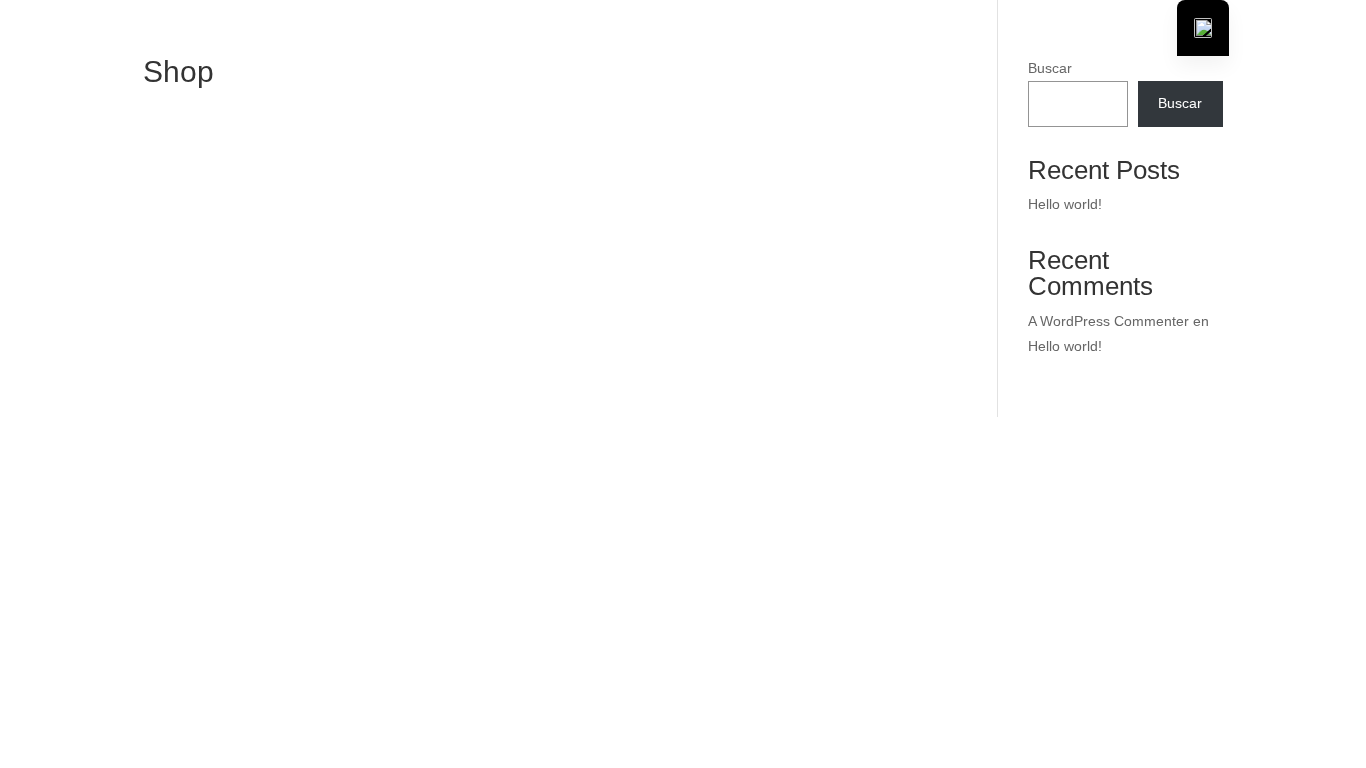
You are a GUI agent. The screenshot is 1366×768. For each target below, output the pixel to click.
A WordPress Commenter (1108, 321)
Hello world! (1065, 204)
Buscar (1050, 68)
